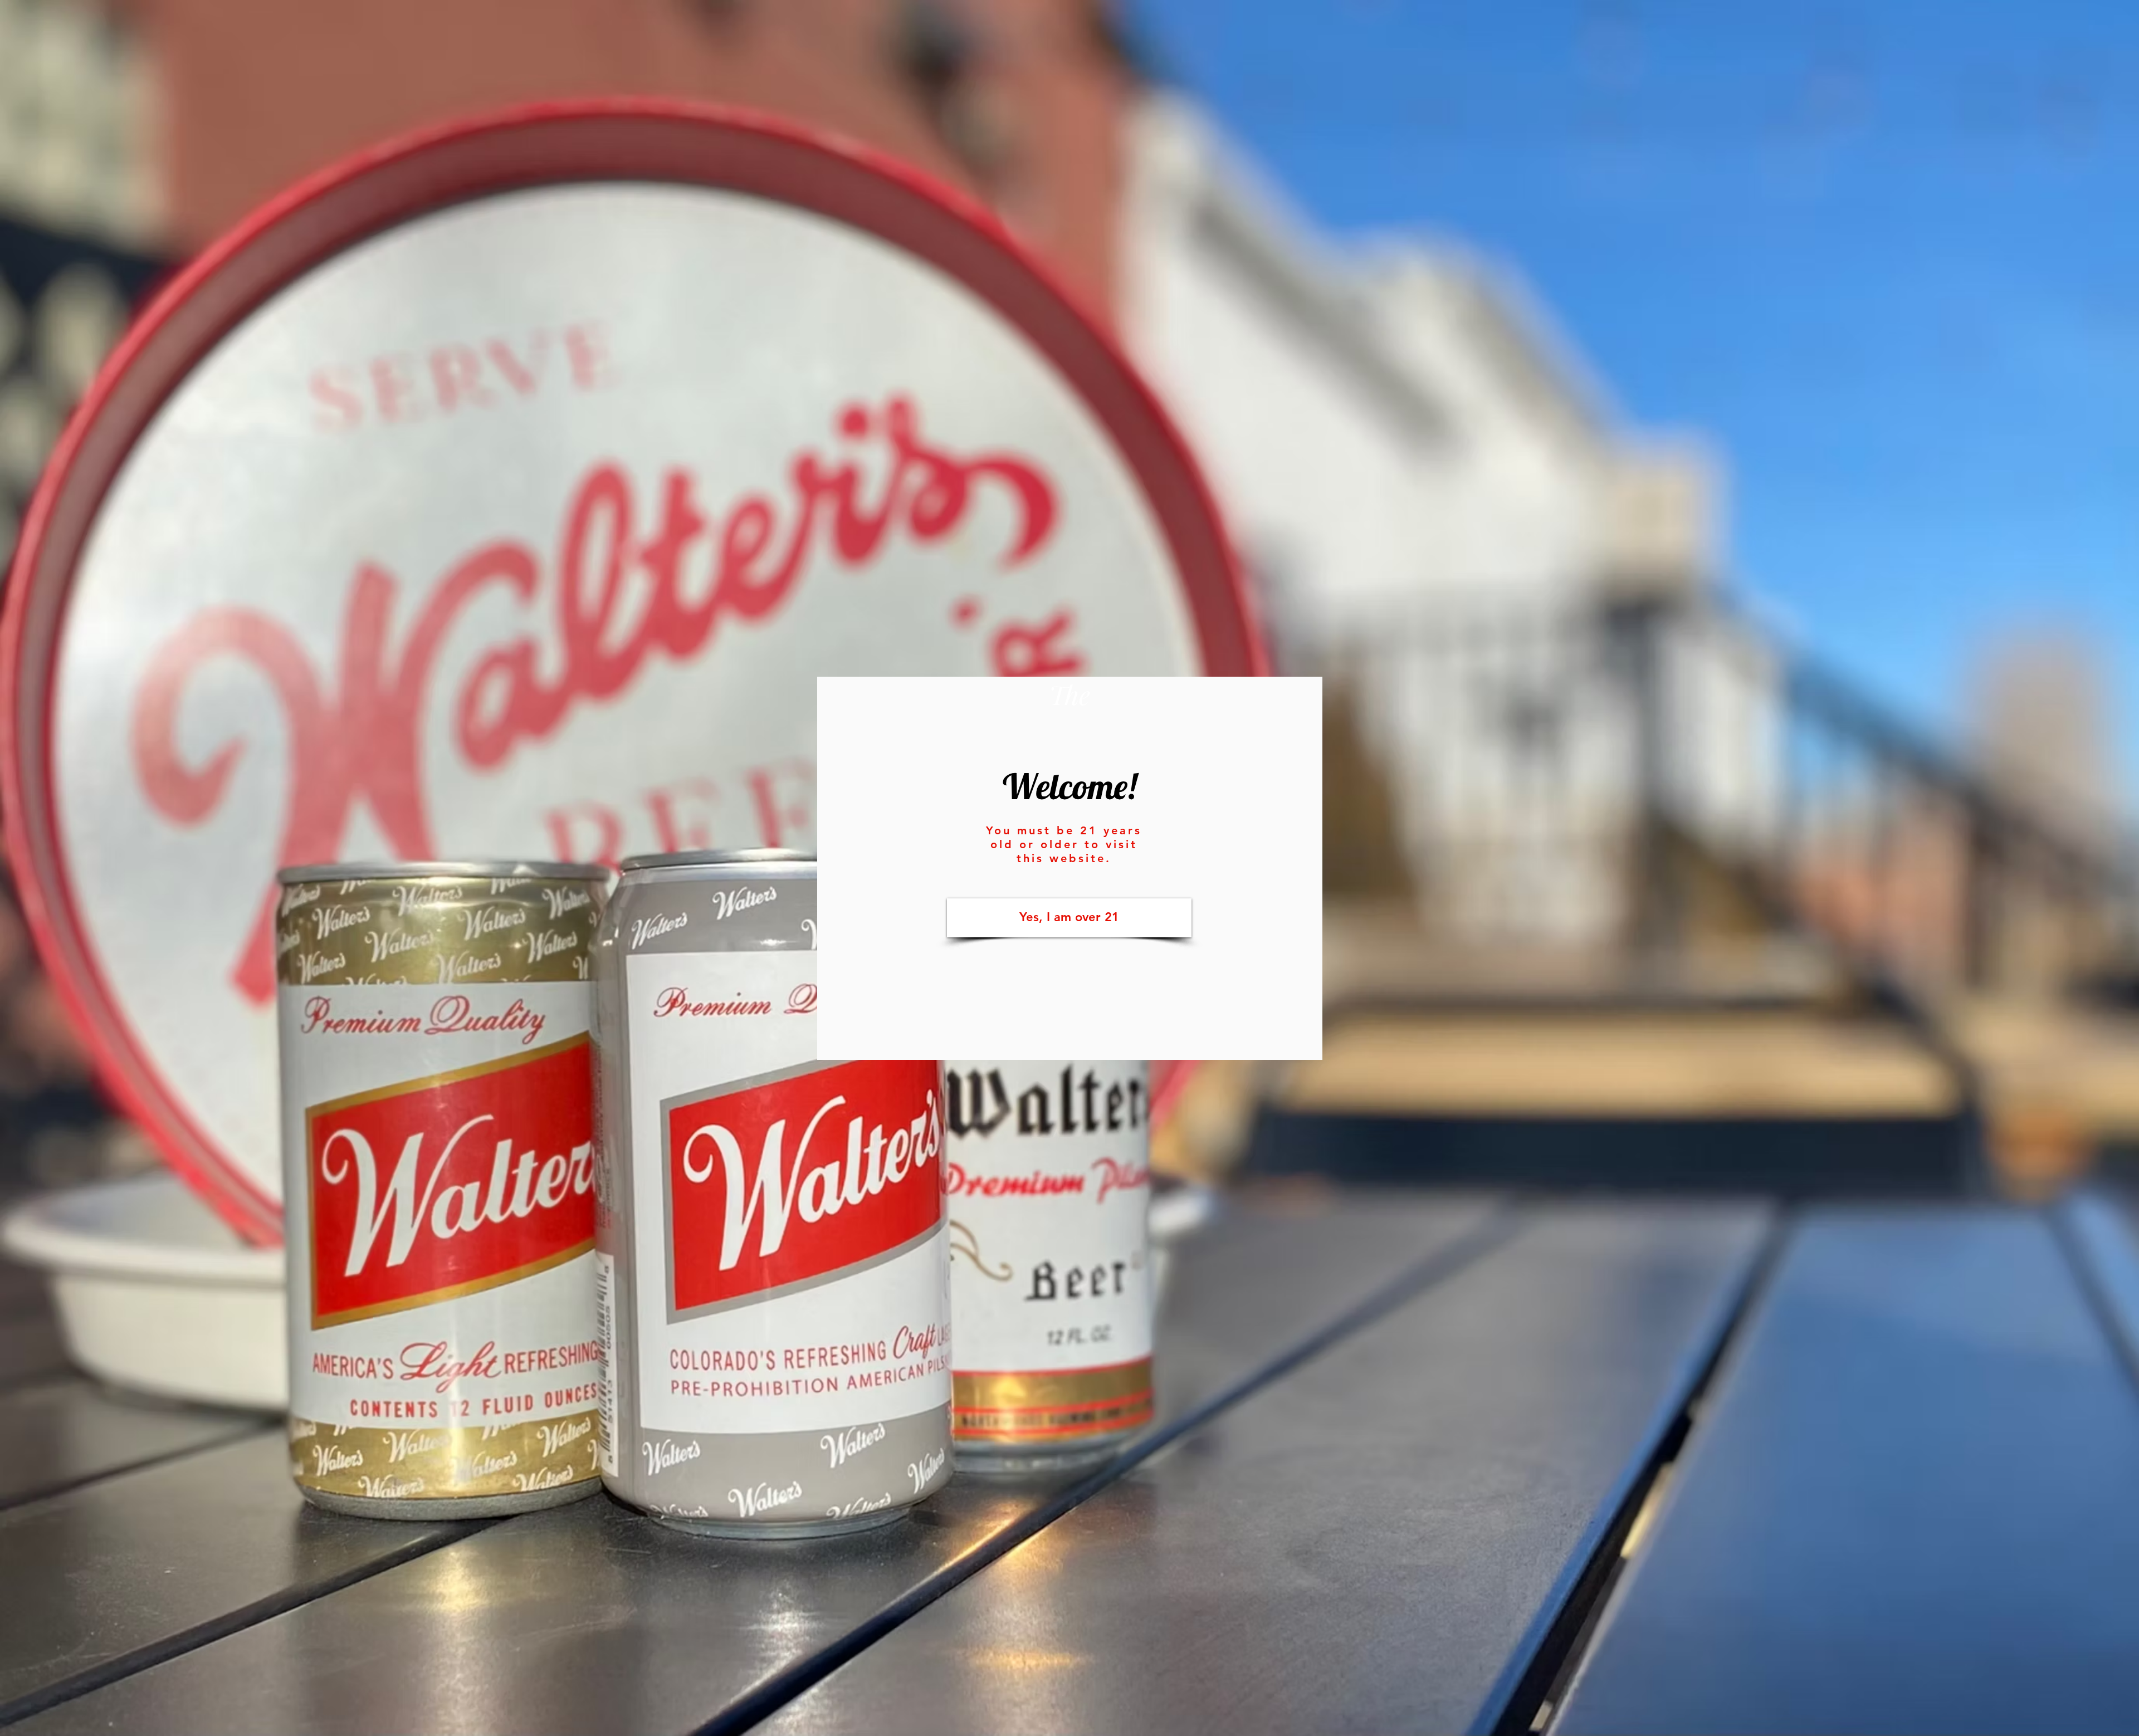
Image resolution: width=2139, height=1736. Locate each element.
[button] (1069, 918)
